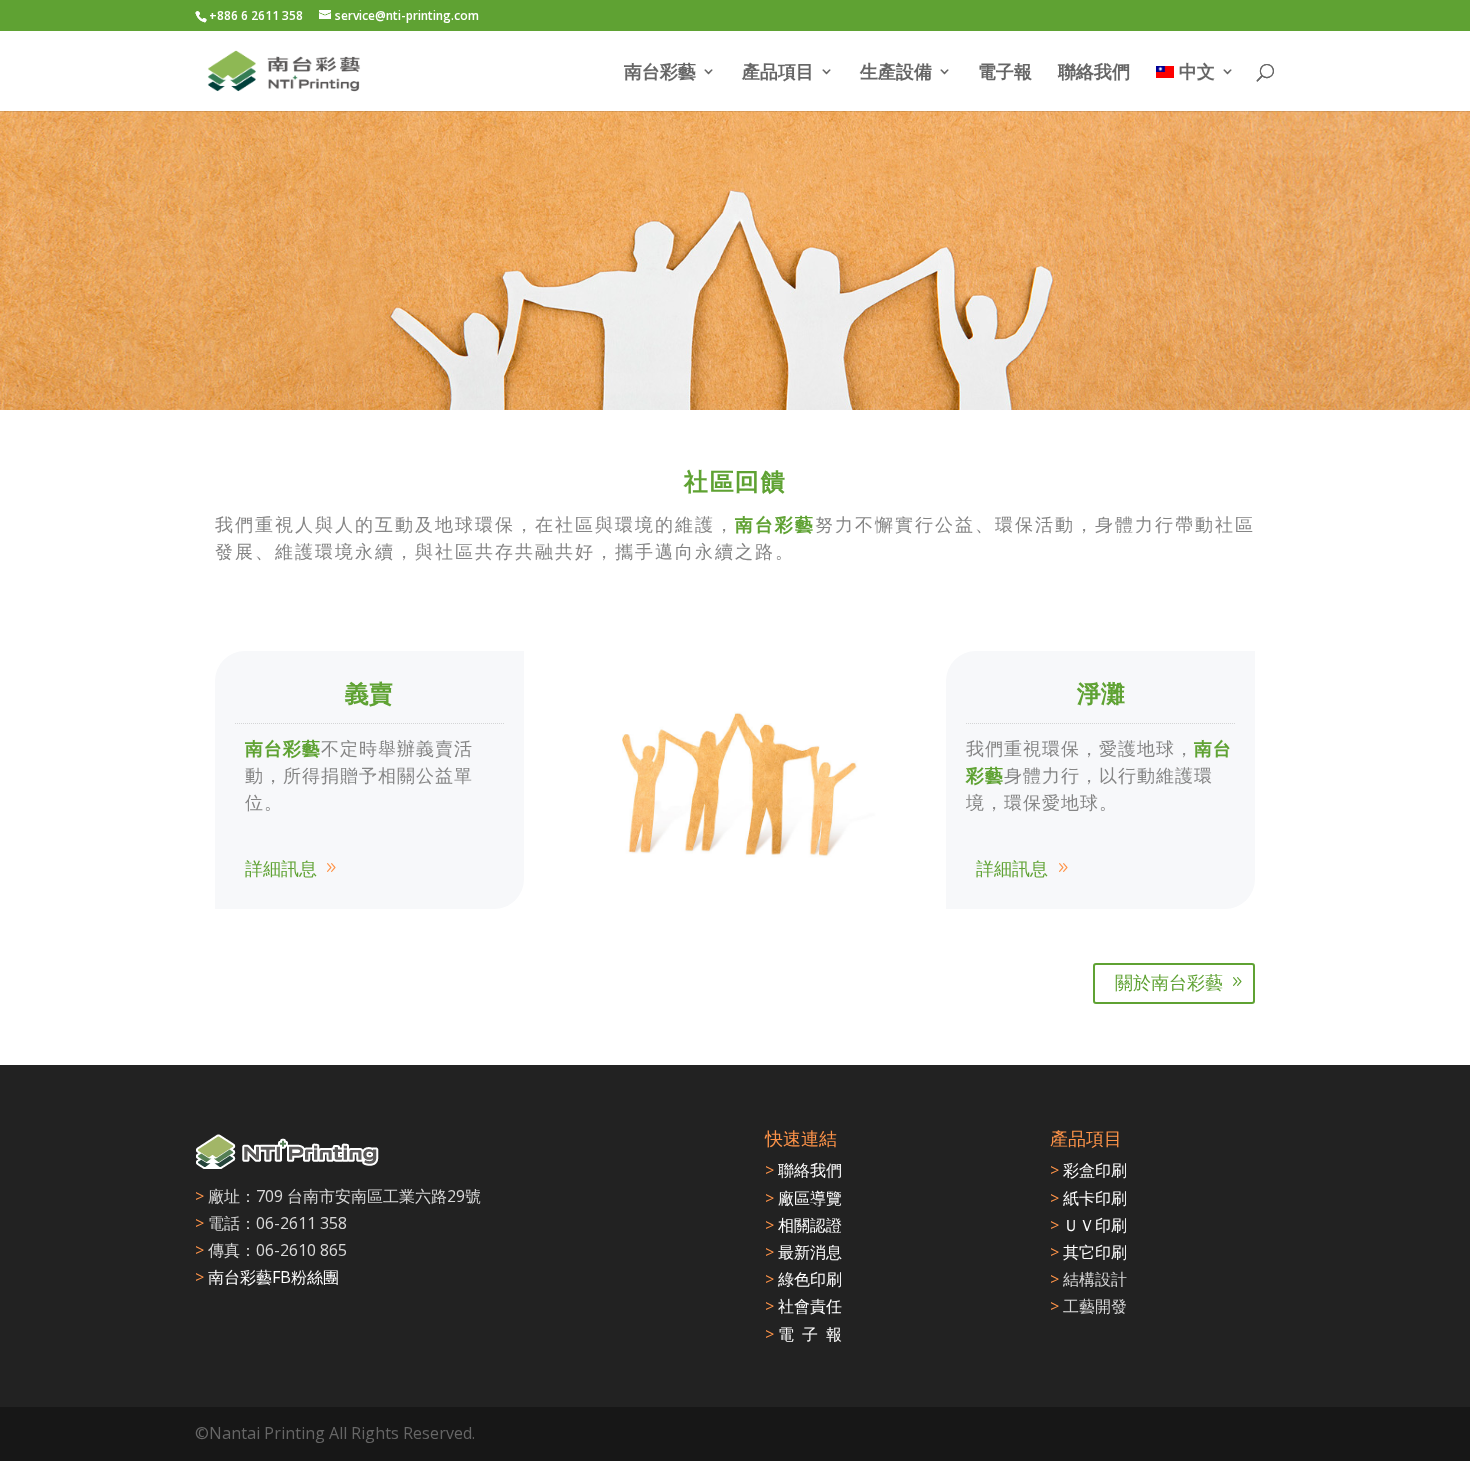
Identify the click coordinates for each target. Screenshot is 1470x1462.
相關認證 (803, 1225)
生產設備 (896, 73)
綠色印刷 (803, 1279)
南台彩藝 (660, 73)
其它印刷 (1088, 1252)
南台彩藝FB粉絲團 (273, 1277)
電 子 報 (803, 1334)
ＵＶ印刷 (1088, 1225)
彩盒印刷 (1088, 1170)
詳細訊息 (281, 868)
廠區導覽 (803, 1198)
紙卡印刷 (1088, 1198)
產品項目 (778, 73)
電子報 (1005, 73)
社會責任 (803, 1306)
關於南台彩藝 (1169, 982)
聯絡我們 (1094, 73)
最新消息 (803, 1252)
